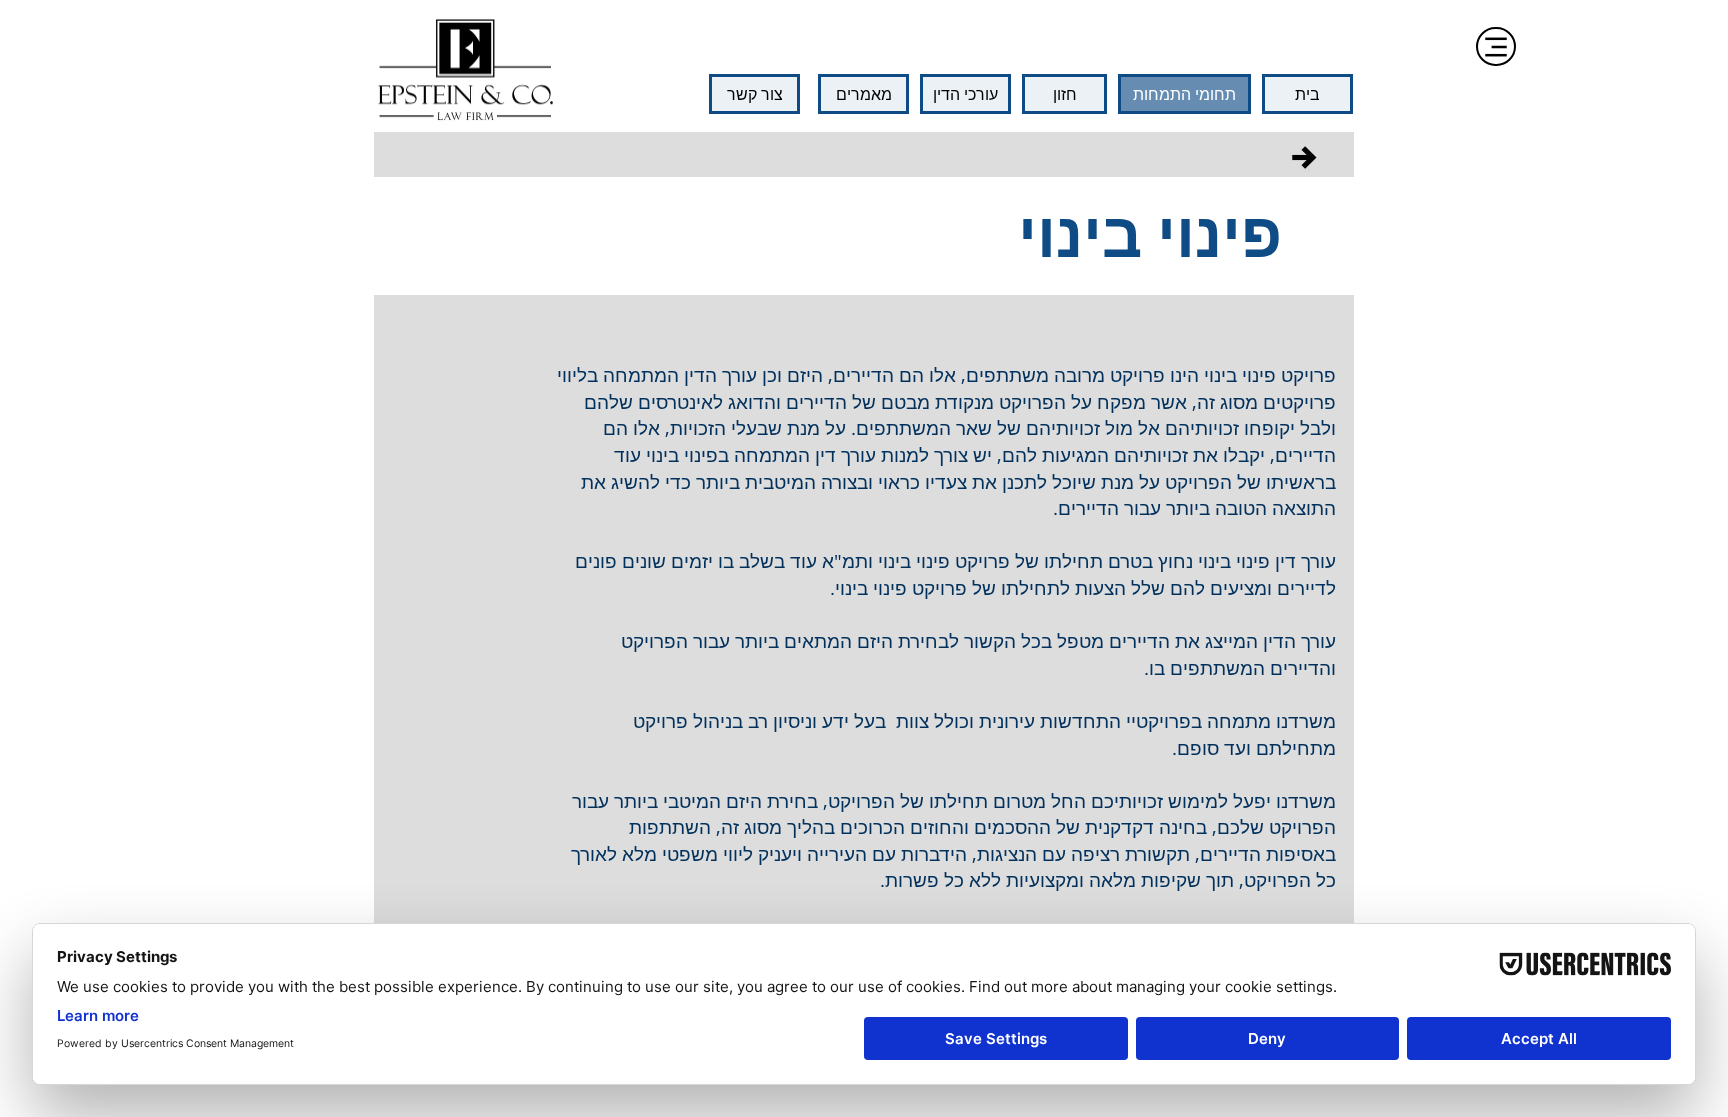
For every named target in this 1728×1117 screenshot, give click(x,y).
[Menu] (1496, 46)
